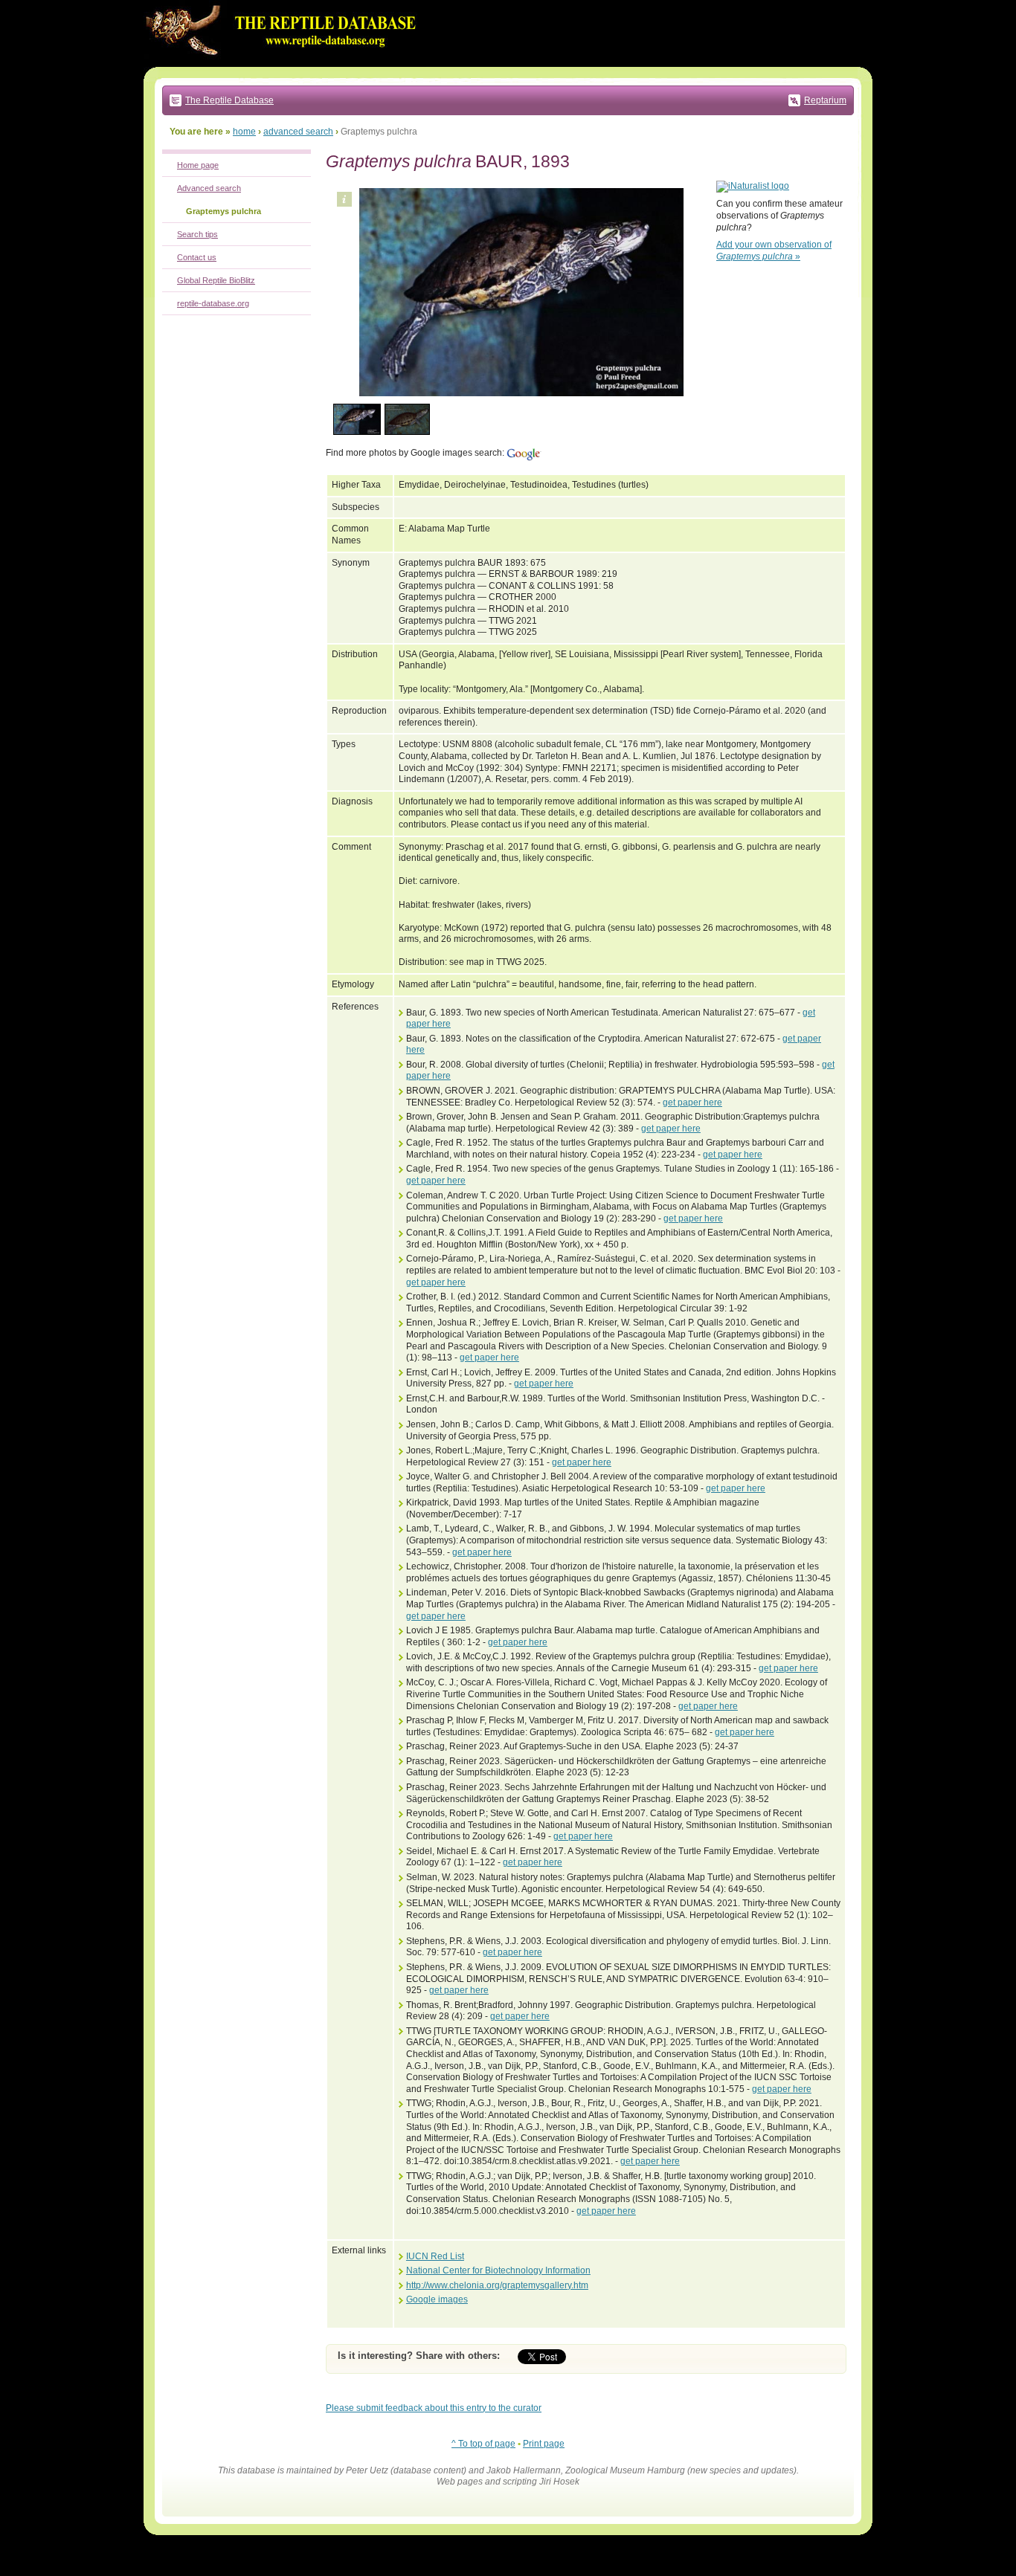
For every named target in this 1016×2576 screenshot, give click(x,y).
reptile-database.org (213, 303)
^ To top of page (483, 2444)
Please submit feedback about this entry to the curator (434, 2408)
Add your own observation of (774, 251)
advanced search (298, 132)
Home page (198, 165)
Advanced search (209, 188)
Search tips (197, 234)
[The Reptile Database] (285, 64)
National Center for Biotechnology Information (498, 2270)
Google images (437, 2299)
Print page (544, 2444)
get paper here (692, 1103)
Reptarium (825, 100)
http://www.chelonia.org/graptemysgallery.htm (497, 2285)
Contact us (197, 257)
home (244, 132)
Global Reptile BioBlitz (216, 280)
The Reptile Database (229, 100)
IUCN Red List (435, 2256)
